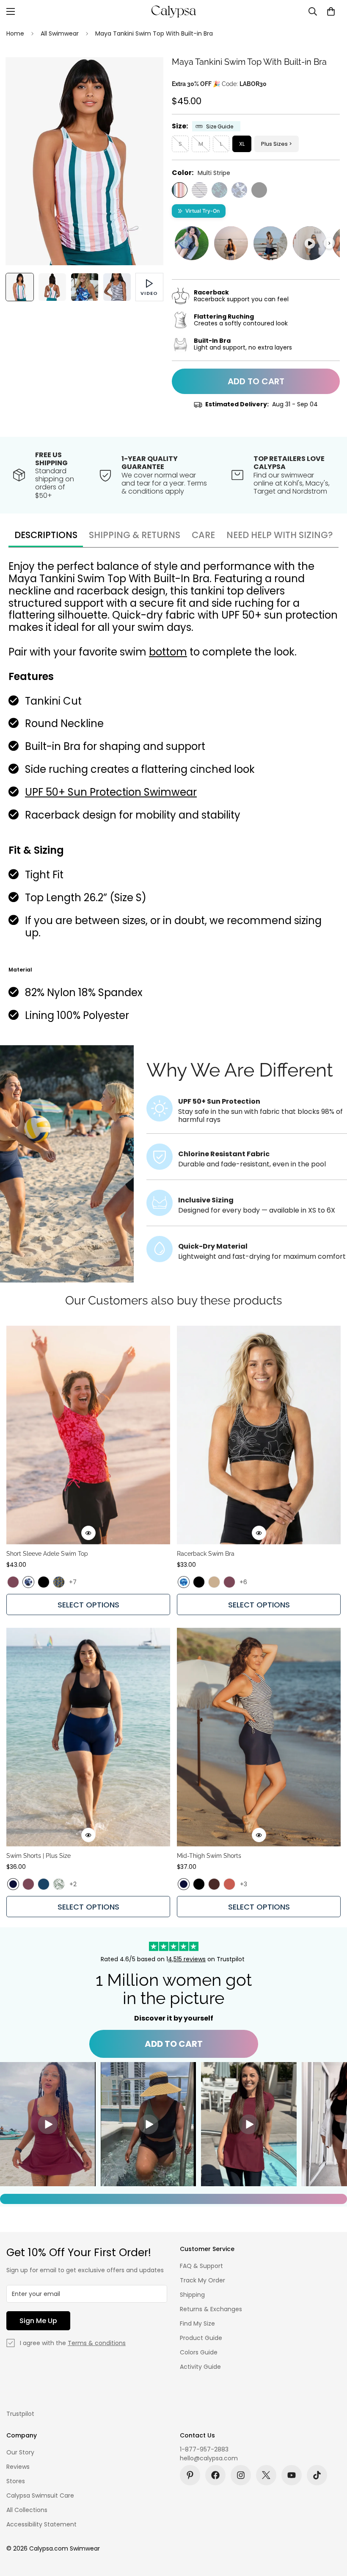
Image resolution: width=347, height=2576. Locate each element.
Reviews (18, 2467)
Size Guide (220, 126)
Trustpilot (20, 2414)
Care (203, 535)
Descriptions (46, 535)
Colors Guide (199, 2352)
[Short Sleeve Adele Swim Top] (88, 1435)
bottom (168, 652)
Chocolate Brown (214, 1884)
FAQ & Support (201, 2266)
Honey (214, 1582)
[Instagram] (241, 2475)
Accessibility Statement (41, 2524)
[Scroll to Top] (330, 2530)
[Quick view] (88, 1533)
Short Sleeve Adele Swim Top (47, 1554)
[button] (331, 11)
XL (242, 144)
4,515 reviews (187, 1959)
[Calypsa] (173, 11)
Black (259, 190)
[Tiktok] (317, 2475)
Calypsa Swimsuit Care (40, 2495)
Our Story (20, 2452)
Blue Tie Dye (184, 1582)
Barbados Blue (219, 190)
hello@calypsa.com (209, 2458)
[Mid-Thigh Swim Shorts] (259, 1737)
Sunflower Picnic (59, 1582)
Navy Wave (239, 190)
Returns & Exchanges (211, 2309)
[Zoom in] (145, 75)
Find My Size (197, 2323)
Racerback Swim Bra (206, 1554)
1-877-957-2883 (204, 2449)
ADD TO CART (174, 2044)
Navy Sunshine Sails (200, 190)
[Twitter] (266, 2475)
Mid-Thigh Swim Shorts (209, 1856)
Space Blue (44, 1884)
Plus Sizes (274, 144)
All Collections (27, 2510)
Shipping (192, 2295)
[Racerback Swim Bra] (259, 1435)
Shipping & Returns (135, 535)
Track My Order (202, 2280)
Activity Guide (200, 2367)
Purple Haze (13, 1582)
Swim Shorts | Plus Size (39, 1856)
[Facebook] (215, 2475)
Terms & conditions (97, 2343)
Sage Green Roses (59, 1884)
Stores (16, 2481)
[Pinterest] (190, 2475)
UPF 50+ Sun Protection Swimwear (111, 792)
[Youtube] (292, 2475)
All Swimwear (60, 33)
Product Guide (201, 2338)
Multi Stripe (180, 190)
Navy (13, 1884)
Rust (229, 1884)
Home (15, 33)
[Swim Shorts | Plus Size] (88, 1737)
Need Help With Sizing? (280, 535)
